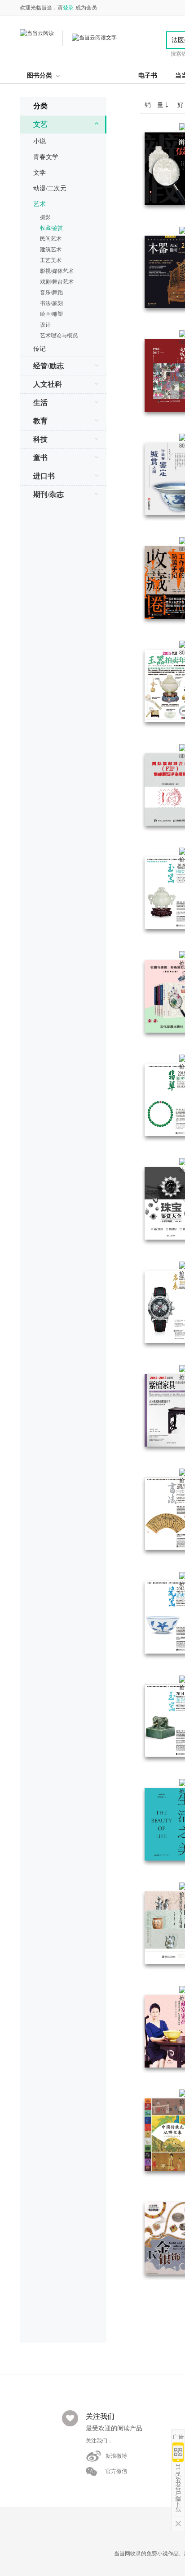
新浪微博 (116, 2456)
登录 (68, 8)
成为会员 (86, 8)
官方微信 (116, 2471)
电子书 (148, 75)
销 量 (155, 105)
